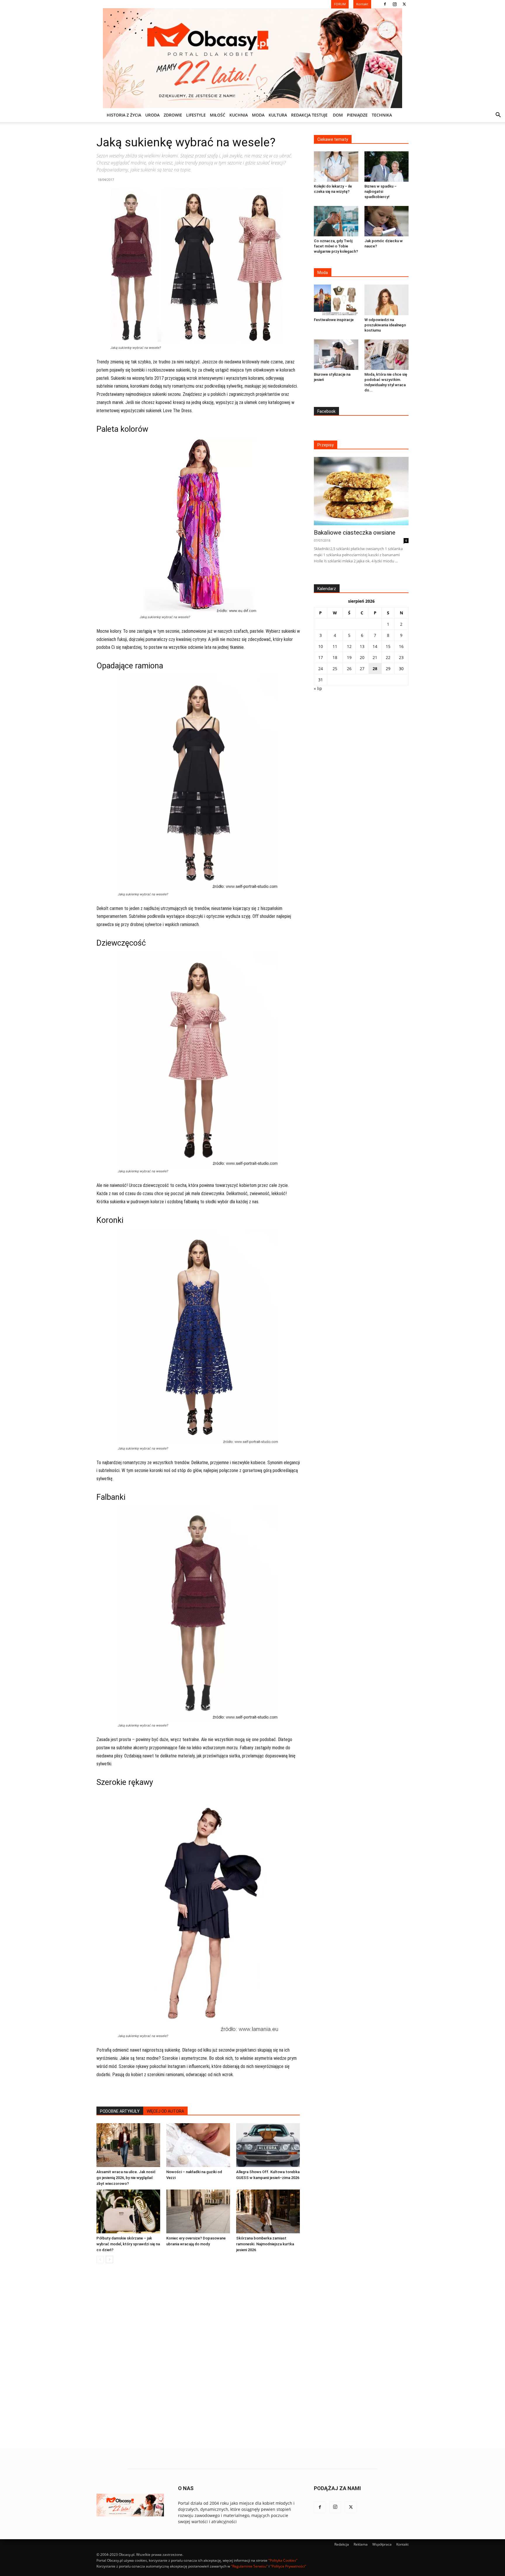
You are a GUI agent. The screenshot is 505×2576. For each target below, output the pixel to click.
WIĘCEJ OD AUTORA (165, 2111)
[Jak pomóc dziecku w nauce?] (387, 221)
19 (349, 657)
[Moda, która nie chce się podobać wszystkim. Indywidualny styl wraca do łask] (387, 355)
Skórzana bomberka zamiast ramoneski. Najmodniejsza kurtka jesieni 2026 (265, 2244)
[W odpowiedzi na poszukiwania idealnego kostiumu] (387, 300)
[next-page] (109, 2259)
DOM (338, 115)
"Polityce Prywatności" (288, 2566)
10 (321, 646)
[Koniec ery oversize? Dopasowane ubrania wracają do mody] (198, 2211)
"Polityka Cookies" (283, 2560)
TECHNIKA (382, 115)
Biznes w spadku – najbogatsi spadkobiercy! (381, 191)
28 (375, 669)
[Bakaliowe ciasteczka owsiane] (361, 491)
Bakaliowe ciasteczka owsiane (355, 533)
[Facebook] (385, 4)
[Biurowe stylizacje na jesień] (336, 355)
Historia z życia (124, 115)
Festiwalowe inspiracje (334, 320)
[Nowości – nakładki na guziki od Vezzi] (198, 2145)
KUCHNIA (239, 115)
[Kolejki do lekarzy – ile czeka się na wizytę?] (336, 167)
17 (321, 657)
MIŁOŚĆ (218, 115)
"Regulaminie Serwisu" (249, 2566)
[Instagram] (395, 4)
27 (362, 669)
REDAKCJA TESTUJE (309, 115)
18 (335, 657)
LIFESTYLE (196, 115)
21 (375, 657)
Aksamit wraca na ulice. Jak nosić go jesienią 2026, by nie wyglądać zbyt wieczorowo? (126, 2178)
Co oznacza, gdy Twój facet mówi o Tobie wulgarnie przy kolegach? (336, 246)
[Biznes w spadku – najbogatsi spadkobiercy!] (387, 167)
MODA (258, 115)
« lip (318, 688)
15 (388, 646)
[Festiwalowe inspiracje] (336, 300)
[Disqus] (198, 2356)
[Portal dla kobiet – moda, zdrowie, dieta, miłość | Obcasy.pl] (252, 58)
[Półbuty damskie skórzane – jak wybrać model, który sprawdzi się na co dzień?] (128, 2211)
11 (335, 646)
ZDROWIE (173, 115)
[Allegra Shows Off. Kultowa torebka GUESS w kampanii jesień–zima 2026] (268, 2145)
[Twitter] (404, 4)
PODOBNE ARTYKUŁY (120, 2111)
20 (362, 657)
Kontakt (402, 2544)
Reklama (361, 2544)
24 (321, 669)
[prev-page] (100, 2259)
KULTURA (278, 115)
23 (401, 657)
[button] (498, 116)
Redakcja (342, 2544)
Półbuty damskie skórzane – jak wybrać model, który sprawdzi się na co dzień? (128, 2244)
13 (362, 646)
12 (349, 646)
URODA (152, 115)
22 (388, 657)
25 (335, 669)
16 (401, 646)
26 (349, 669)
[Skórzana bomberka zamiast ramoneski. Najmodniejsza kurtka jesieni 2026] (268, 2211)
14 (375, 646)
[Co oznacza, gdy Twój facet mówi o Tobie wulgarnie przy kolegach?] (336, 221)
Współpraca (382, 2544)
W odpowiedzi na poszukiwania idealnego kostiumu (385, 325)
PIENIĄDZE (357, 115)
